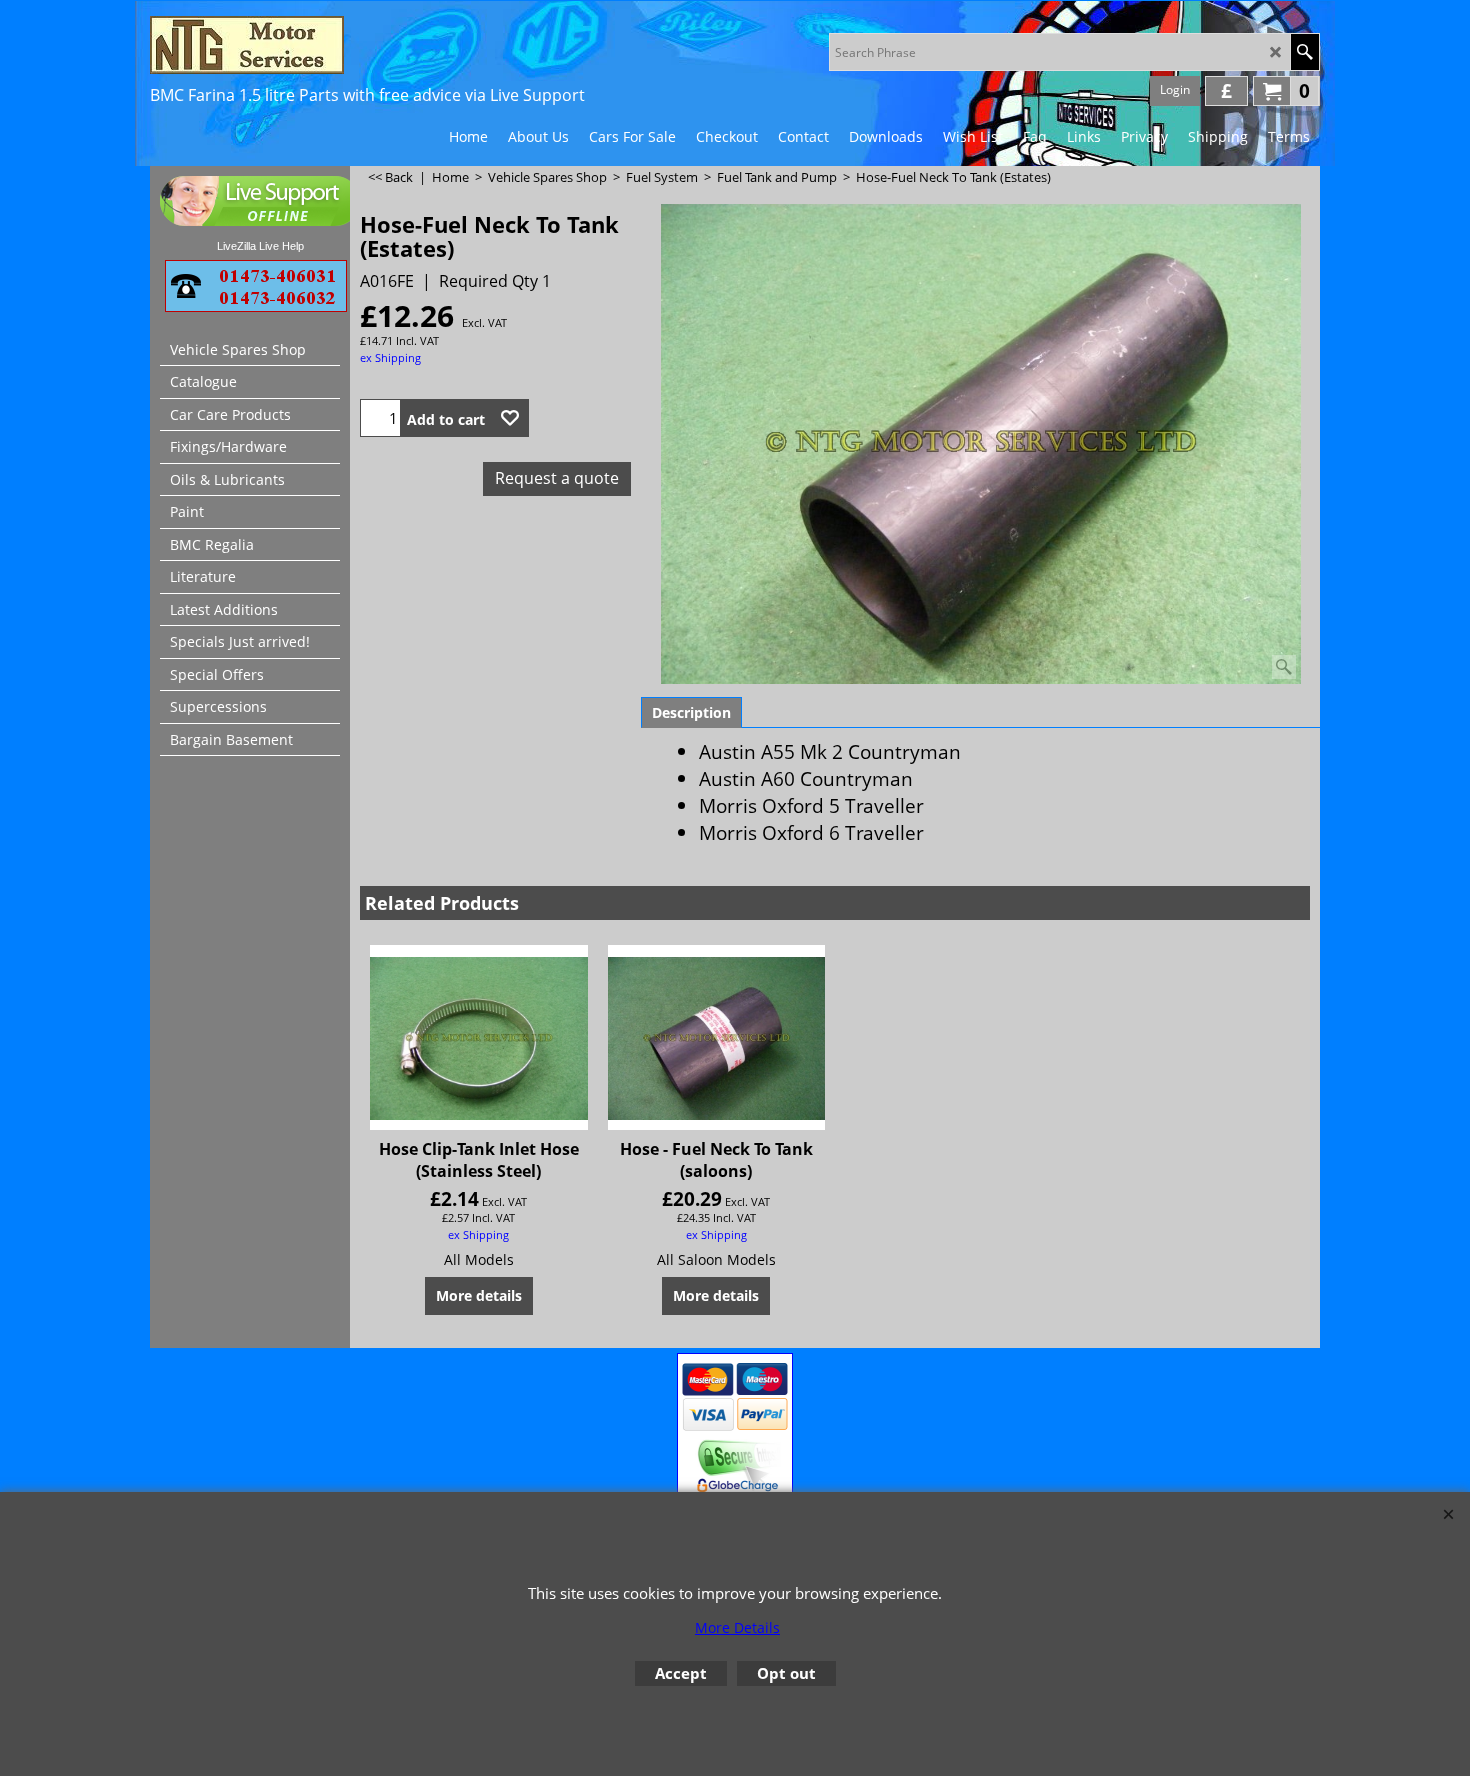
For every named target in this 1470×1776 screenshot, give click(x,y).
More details (479, 1295)
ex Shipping (390, 357)
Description (691, 712)
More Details (737, 1627)
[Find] (1304, 52)
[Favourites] (510, 418)
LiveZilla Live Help (260, 246)
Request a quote (557, 478)
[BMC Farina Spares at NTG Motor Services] (325, 45)
